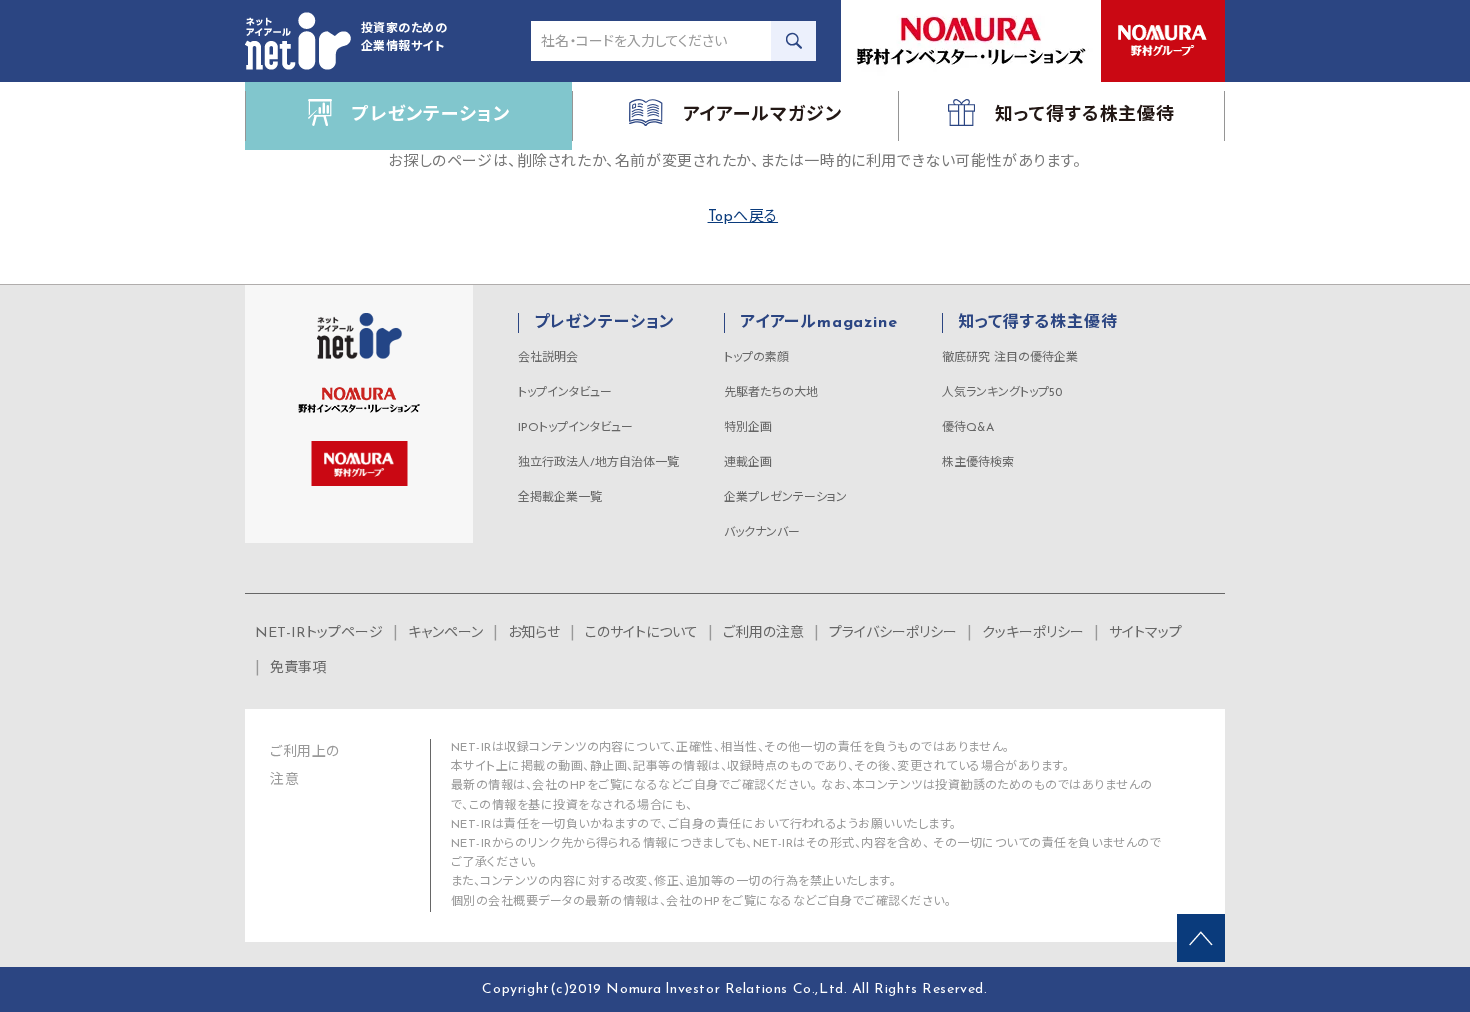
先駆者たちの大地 (771, 393)
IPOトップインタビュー (575, 428)
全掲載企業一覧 (560, 498)
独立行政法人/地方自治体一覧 (598, 463)
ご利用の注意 (763, 633)
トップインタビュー (565, 393)
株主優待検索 (978, 463)
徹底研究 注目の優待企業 (1010, 358)
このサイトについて (641, 633)
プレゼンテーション (604, 323)
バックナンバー (762, 533)
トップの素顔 (756, 358)
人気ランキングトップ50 (1002, 393)
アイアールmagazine (818, 323)
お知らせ (534, 633)
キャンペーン (445, 633)
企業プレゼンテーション (785, 498)
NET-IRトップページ (319, 633)
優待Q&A (968, 428)
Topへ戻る (743, 217)
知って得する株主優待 (1037, 323)
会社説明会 (548, 358)
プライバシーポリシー (893, 633)
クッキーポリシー (1033, 633)
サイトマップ (1145, 633)
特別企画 (748, 428)
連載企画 (748, 463)
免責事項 (298, 668)
